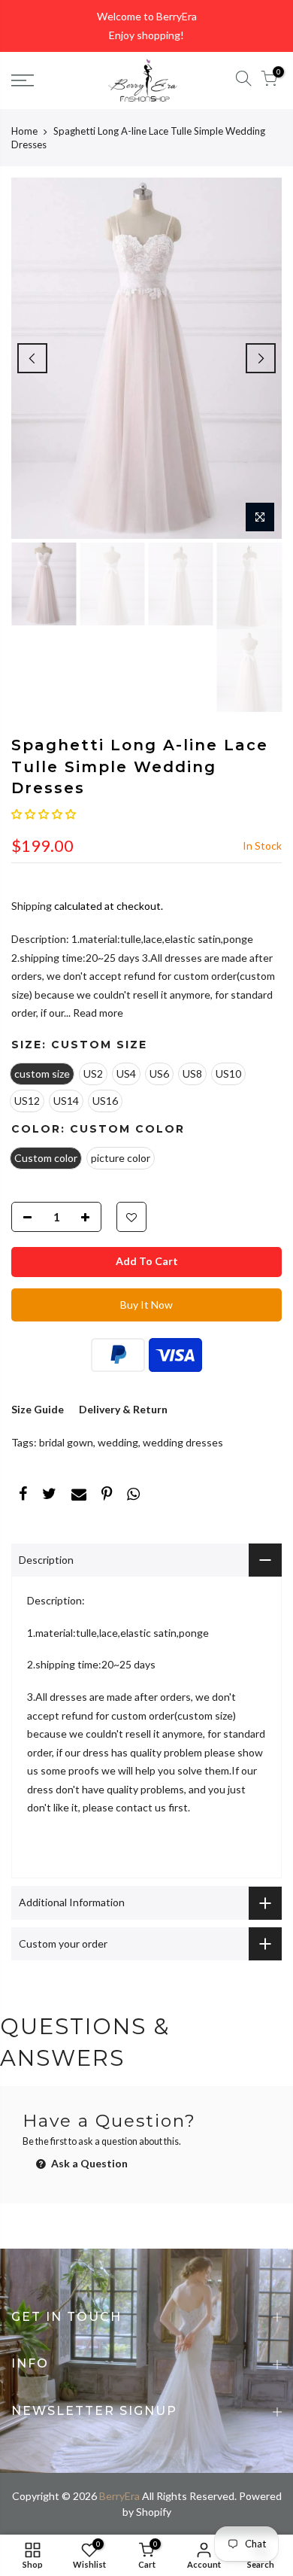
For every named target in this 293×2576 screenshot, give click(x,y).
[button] (44, 814)
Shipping (32, 906)
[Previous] (32, 358)
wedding (118, 1442)
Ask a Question (88, 2163)
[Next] (261, 358)
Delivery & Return (123, 1409)
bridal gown (66, 1442)
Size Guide (38, 1409)
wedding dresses (183, 1442)
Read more (97, 1013)
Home (24, 131)
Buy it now (146, 1305)
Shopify (154, 2512)
